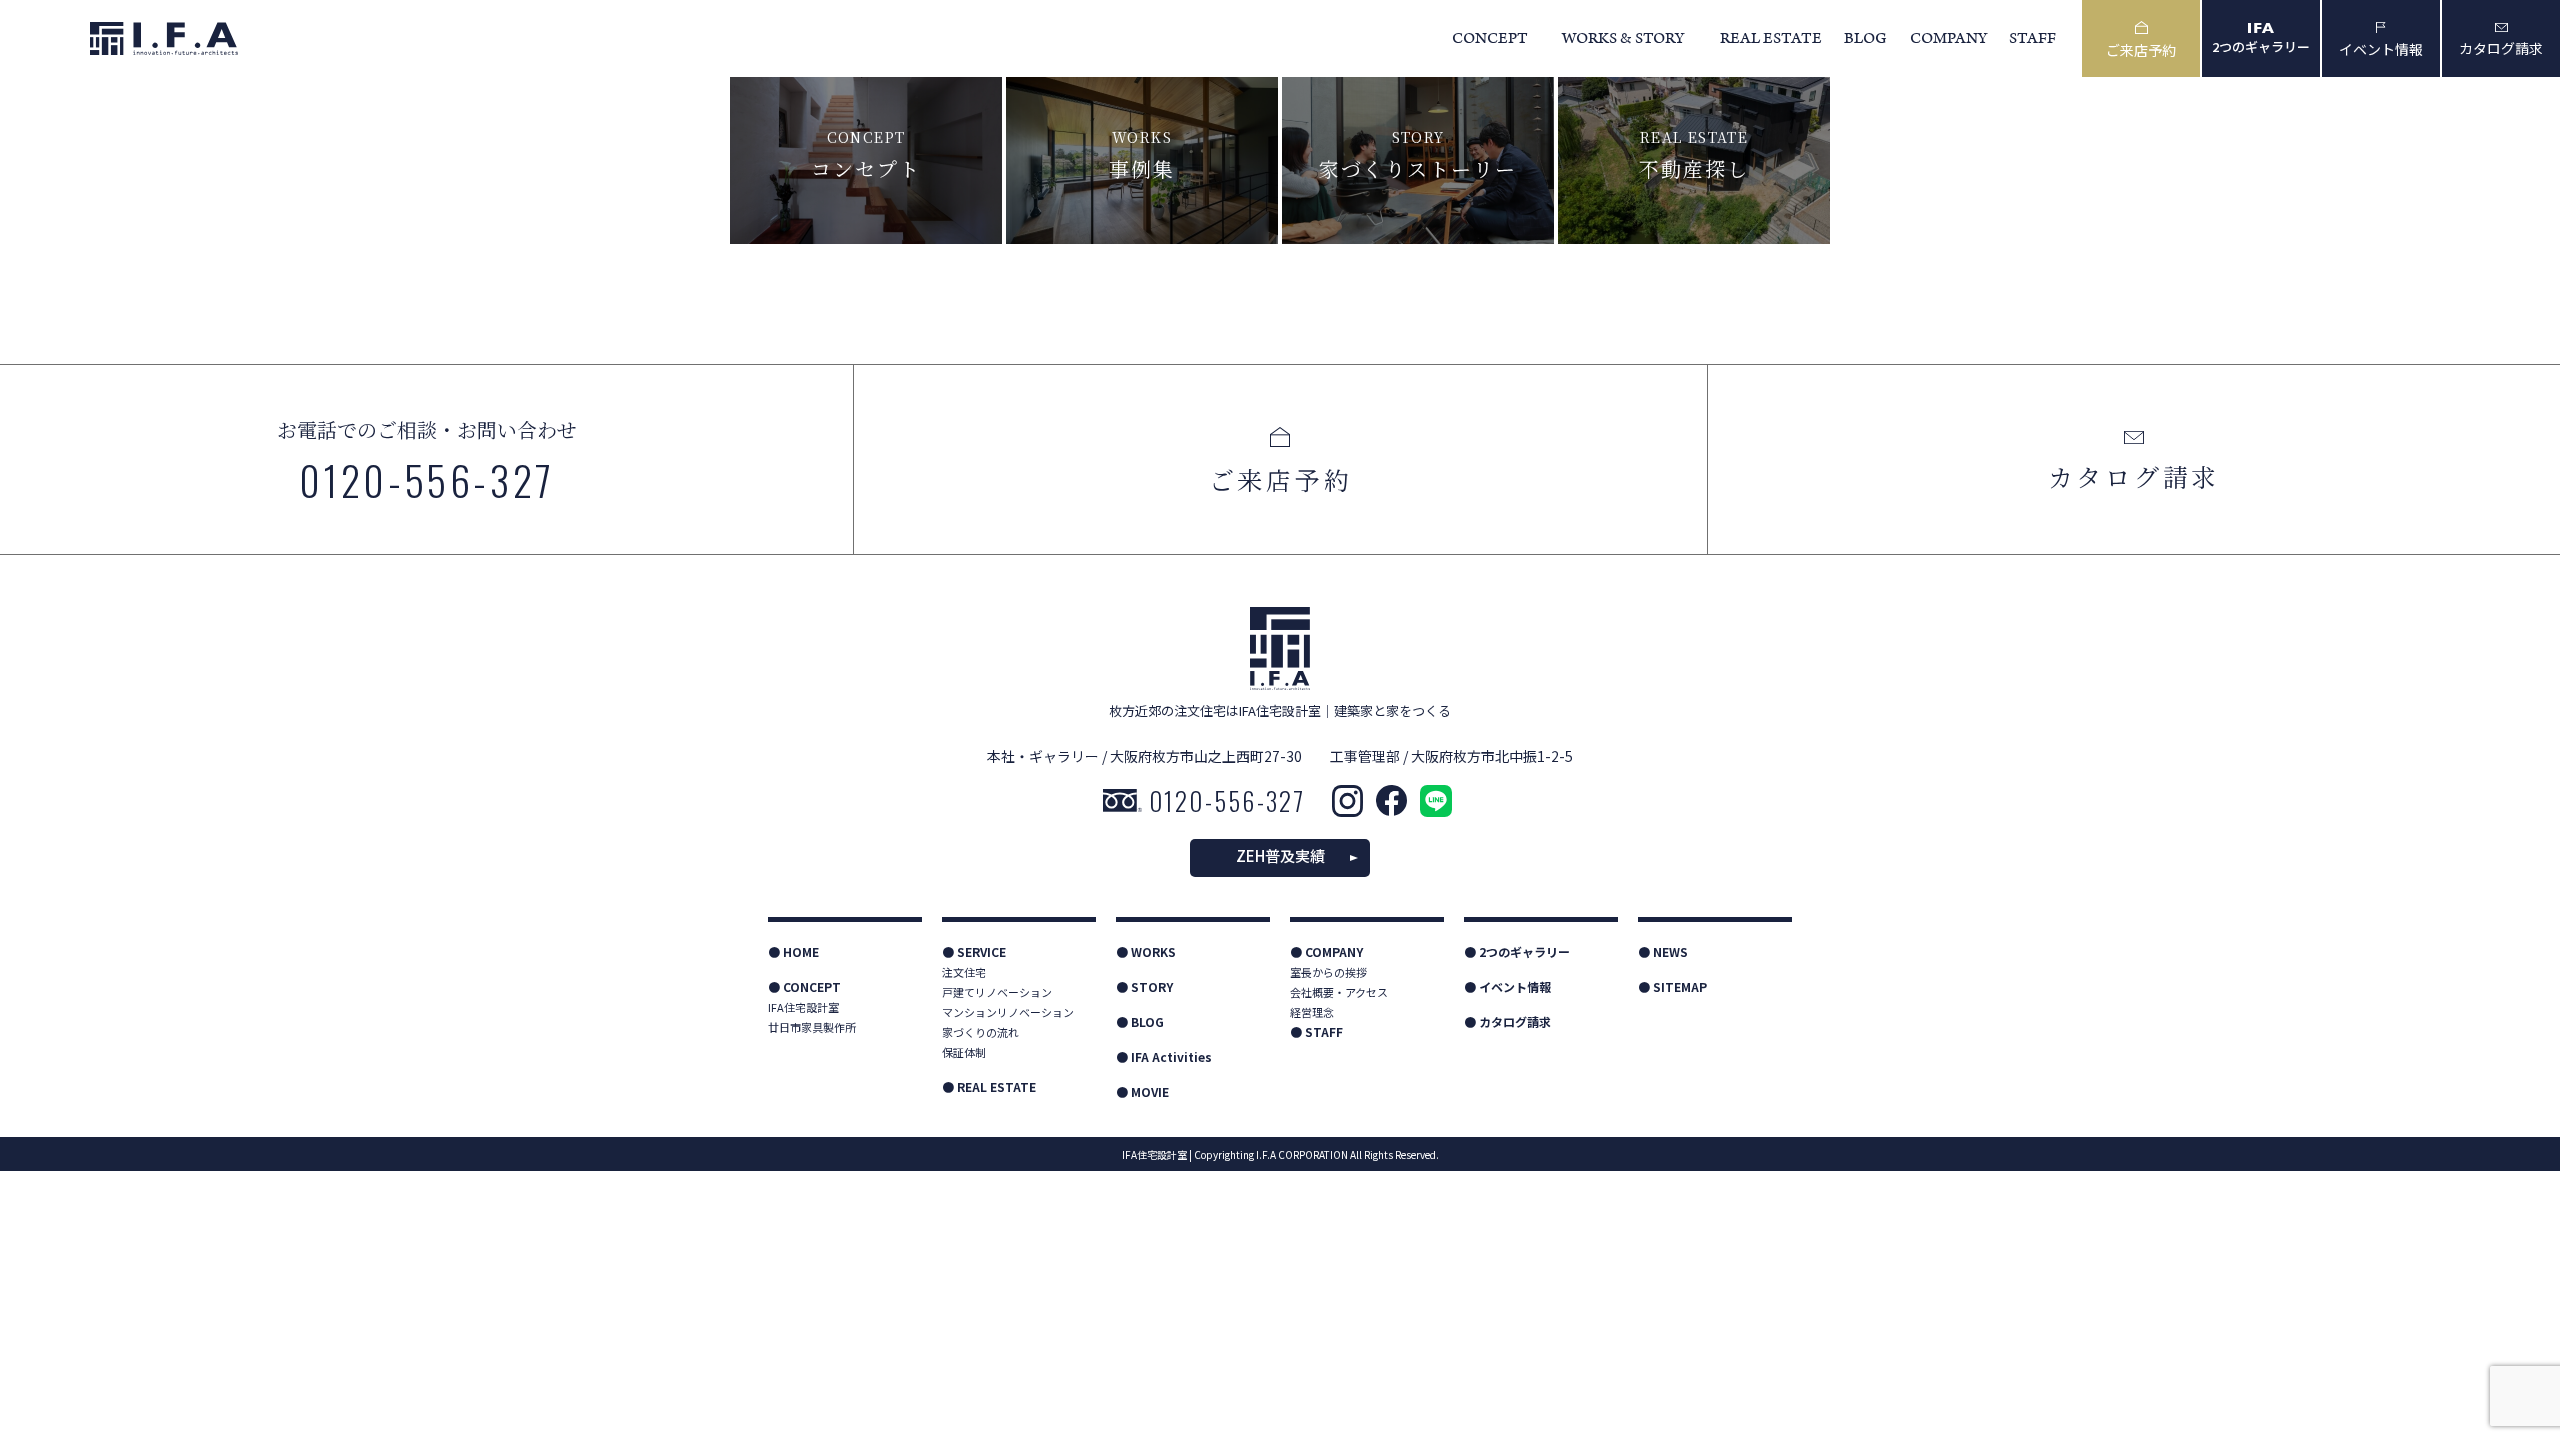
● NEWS (1663, 951)
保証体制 (964, 1052)
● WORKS (1146, 951)
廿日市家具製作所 (812, 1027)
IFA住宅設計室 (803, 1007)
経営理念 (1312, 1012)
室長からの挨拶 (1328, 972)
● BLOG (1140, 1021)
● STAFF (1316, 1031)
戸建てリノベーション (997, 992)
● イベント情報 (1507, 986)
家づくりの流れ (980, 1032)
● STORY (1144, 986)
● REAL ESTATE (989, 1086)
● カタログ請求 (1507, 1021)
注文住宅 (964, 972)
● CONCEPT (804, 986)
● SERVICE (974, 951)
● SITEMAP (1672, 986)
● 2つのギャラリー (1517, 951)
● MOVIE (1142, 1091)
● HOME (793, 951)
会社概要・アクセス (1339, 992)
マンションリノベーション (1008, 1012)
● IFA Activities (1164, 1056)
